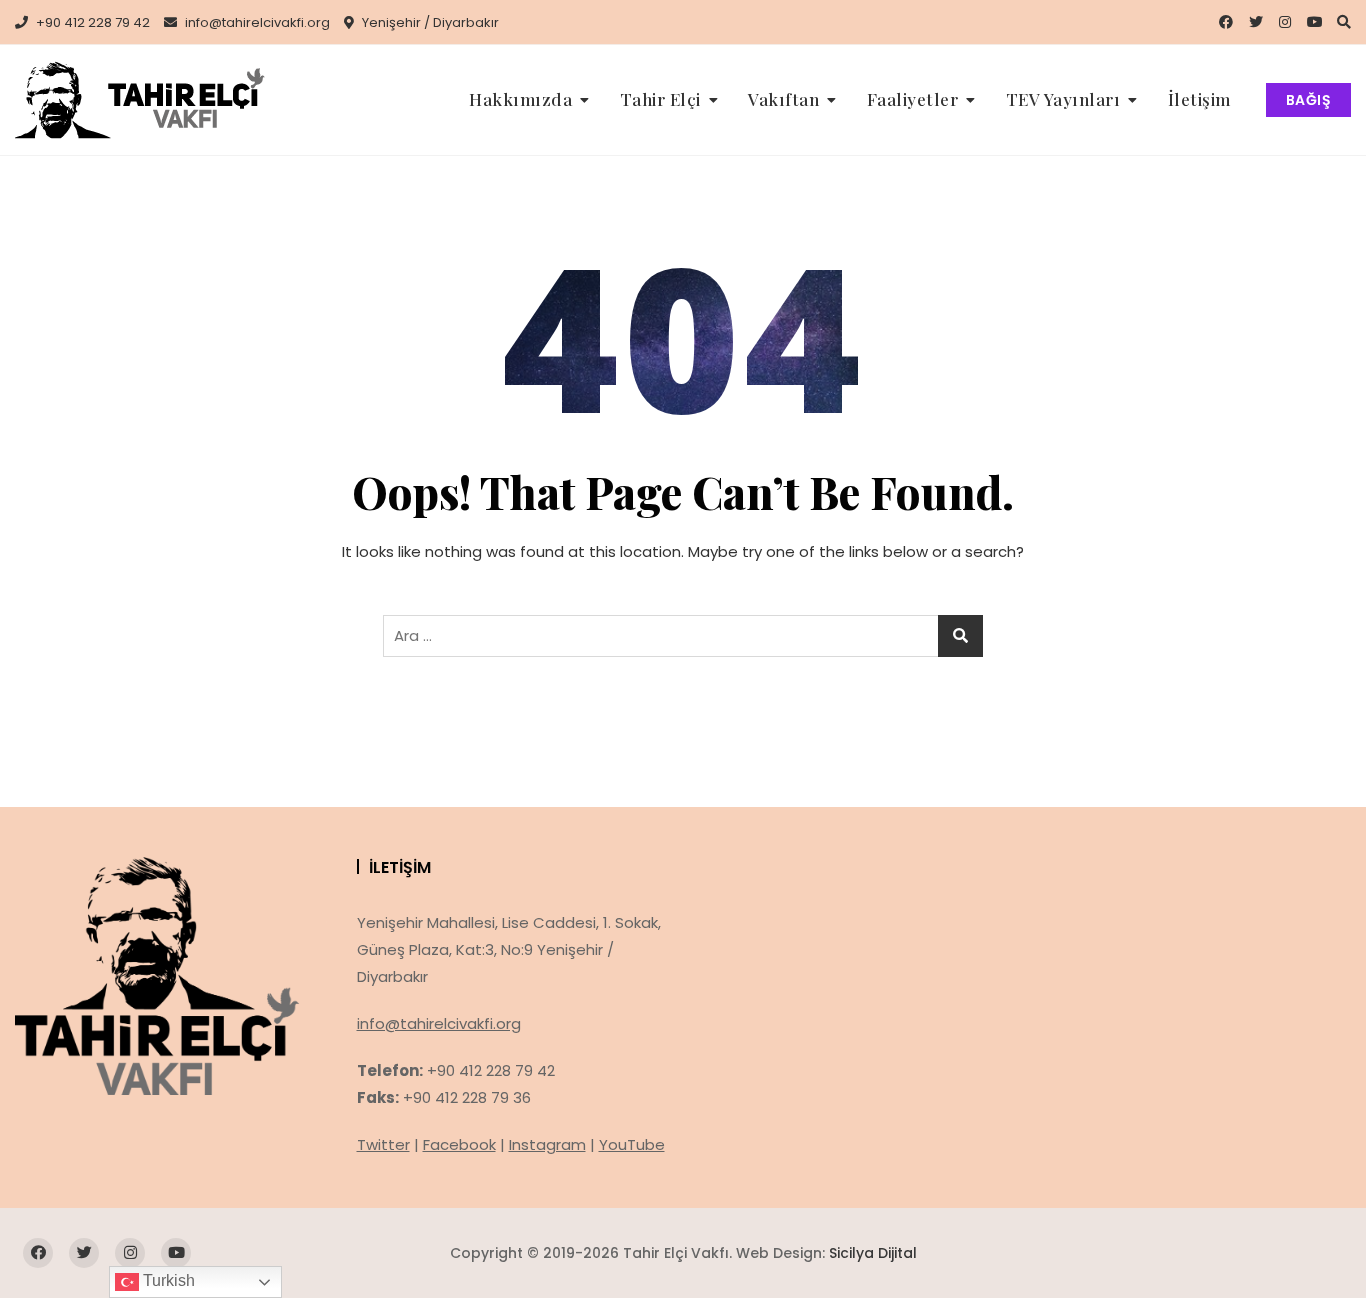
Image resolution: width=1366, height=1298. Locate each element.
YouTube (632, 1144)
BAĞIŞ (1309, 100)
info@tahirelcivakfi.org (256, 22)
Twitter (383, 1144)
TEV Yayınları (1063, 99)
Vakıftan (783, 99)
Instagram (547, 1144)
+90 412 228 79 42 (91, 22)
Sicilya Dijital (873, 1253)
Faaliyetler (913, 99)
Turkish (167, 1280)
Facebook (459, 1144)
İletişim (1199, 99)
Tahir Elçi (660, 99)
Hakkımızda (520, 99)
